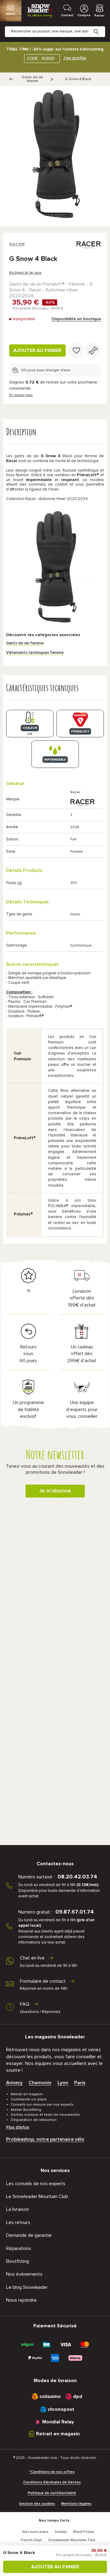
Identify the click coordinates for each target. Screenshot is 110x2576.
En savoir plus (21, 395)
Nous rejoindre (21, 2300)
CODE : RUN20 (41, 59)
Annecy (14, 2083)
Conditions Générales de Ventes (52, 2482)
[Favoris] (76, 350)
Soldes (61, 2532)
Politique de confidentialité (52, 2493)
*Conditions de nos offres (52, 2472)
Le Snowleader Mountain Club (37, 2196)
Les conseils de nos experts (36, 2184)
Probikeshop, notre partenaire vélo (45, 2139)
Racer (17, 245)
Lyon (63, 2083)
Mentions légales (76, 2504)
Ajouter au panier (37, 350)
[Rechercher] (101, 27)
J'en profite (75, 58)
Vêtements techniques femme (35, 653)
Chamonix (40, 2083)
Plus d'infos (18, 2127)
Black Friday (84, 2532)
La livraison (18, 2209)
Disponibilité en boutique (76, 319)
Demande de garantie (29, 2235)
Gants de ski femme (32, 79)
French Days (31, 2540)
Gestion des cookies (37, 2504)
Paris (80, 2083)
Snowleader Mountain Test (72, 2540)
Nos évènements (24, 2274)
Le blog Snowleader (27, 2287)
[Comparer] (93, 350)
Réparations (19, 2248)
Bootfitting (18, 2261)
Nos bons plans (35, 2532)
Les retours (18, 2222)
